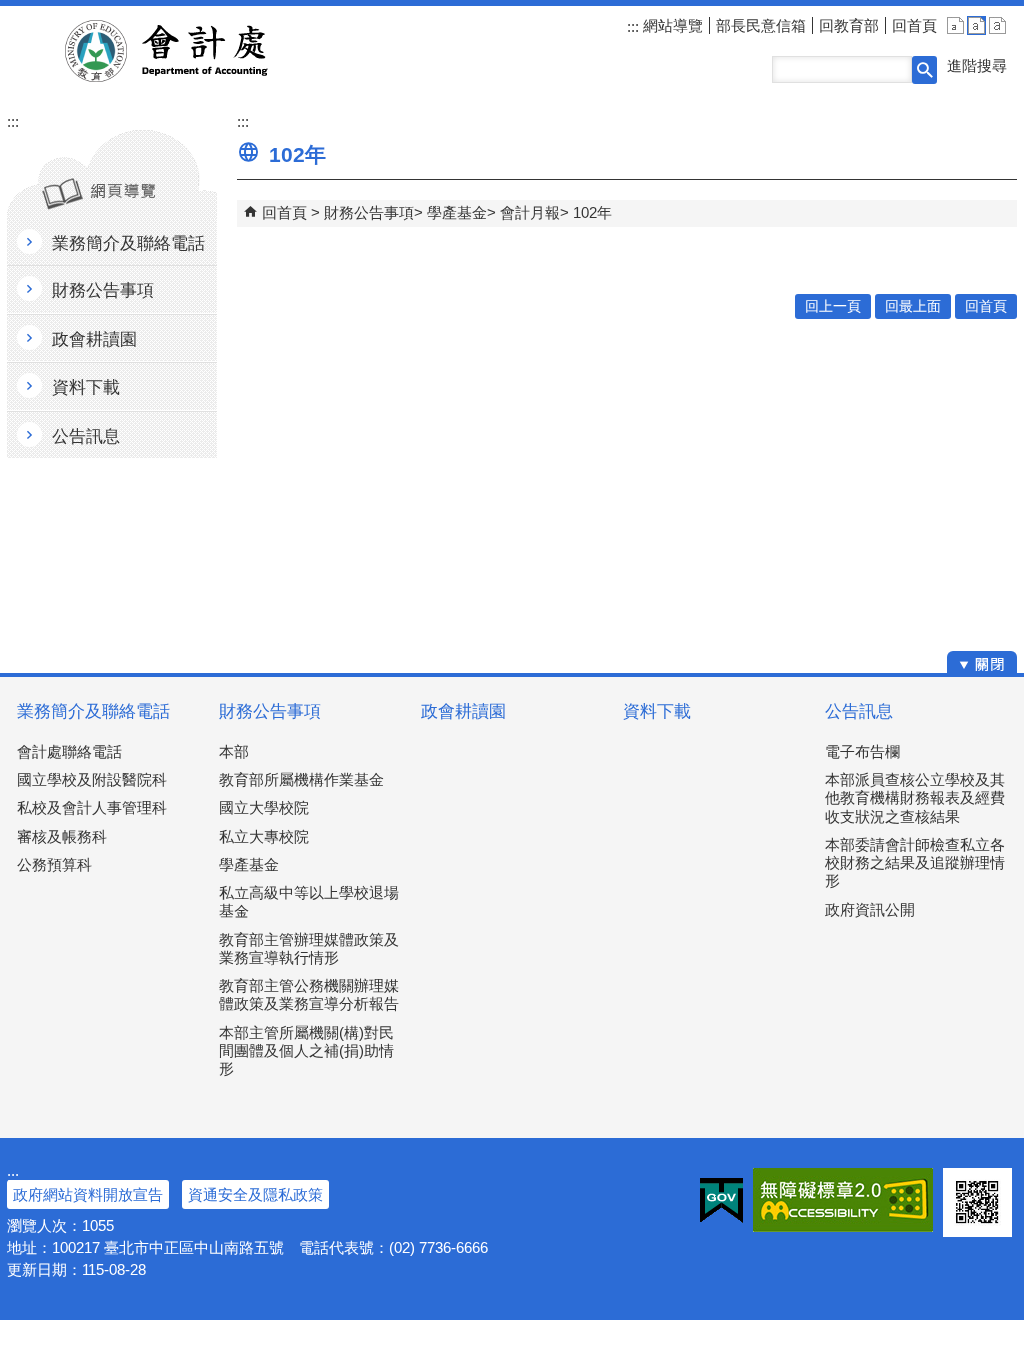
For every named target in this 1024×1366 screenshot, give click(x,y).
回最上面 (913, 306)
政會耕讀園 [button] (94, 339)
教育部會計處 (190, 51)
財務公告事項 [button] (103, 290)
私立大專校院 (264, 836)
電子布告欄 (862, 751)
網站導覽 (671, 25)
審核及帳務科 (62, 836)
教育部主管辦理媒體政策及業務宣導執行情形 (309, 948)
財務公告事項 (369, 212)
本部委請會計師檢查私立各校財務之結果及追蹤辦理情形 (915, 862)
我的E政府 (721, 1200)
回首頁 (914, 25)
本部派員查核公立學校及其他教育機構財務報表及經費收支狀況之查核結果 (915, 797)
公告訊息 (859, 711)
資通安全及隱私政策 (255, 1194)
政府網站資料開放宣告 (88, 1194)
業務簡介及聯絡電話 (93, 711)
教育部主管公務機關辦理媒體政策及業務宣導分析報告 (309, 994)
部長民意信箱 (761, 25)
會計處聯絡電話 (69, 751)
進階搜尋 (977, 65)
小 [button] (955, 25)
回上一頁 (833, 306)
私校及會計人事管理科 (92, 807)
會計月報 (530, 212)
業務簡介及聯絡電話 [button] (128, 243)
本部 (234, 751)
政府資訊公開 (870, 909)
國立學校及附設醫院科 (92, 779)
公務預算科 (54, 864)
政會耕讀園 (463, 711)
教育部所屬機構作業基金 (301, 779)
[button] (924, 70)
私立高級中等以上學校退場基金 (309, 901)
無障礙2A (843, 1200)
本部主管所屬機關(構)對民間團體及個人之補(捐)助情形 (306, 1050)
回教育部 (849, 25)
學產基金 (457, 212)
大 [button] (997, 25)
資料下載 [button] (86, 387)
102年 (592, 212)
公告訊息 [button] (86, 436)
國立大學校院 (264, 807)
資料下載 (657, 711)
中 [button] (976, 25)
